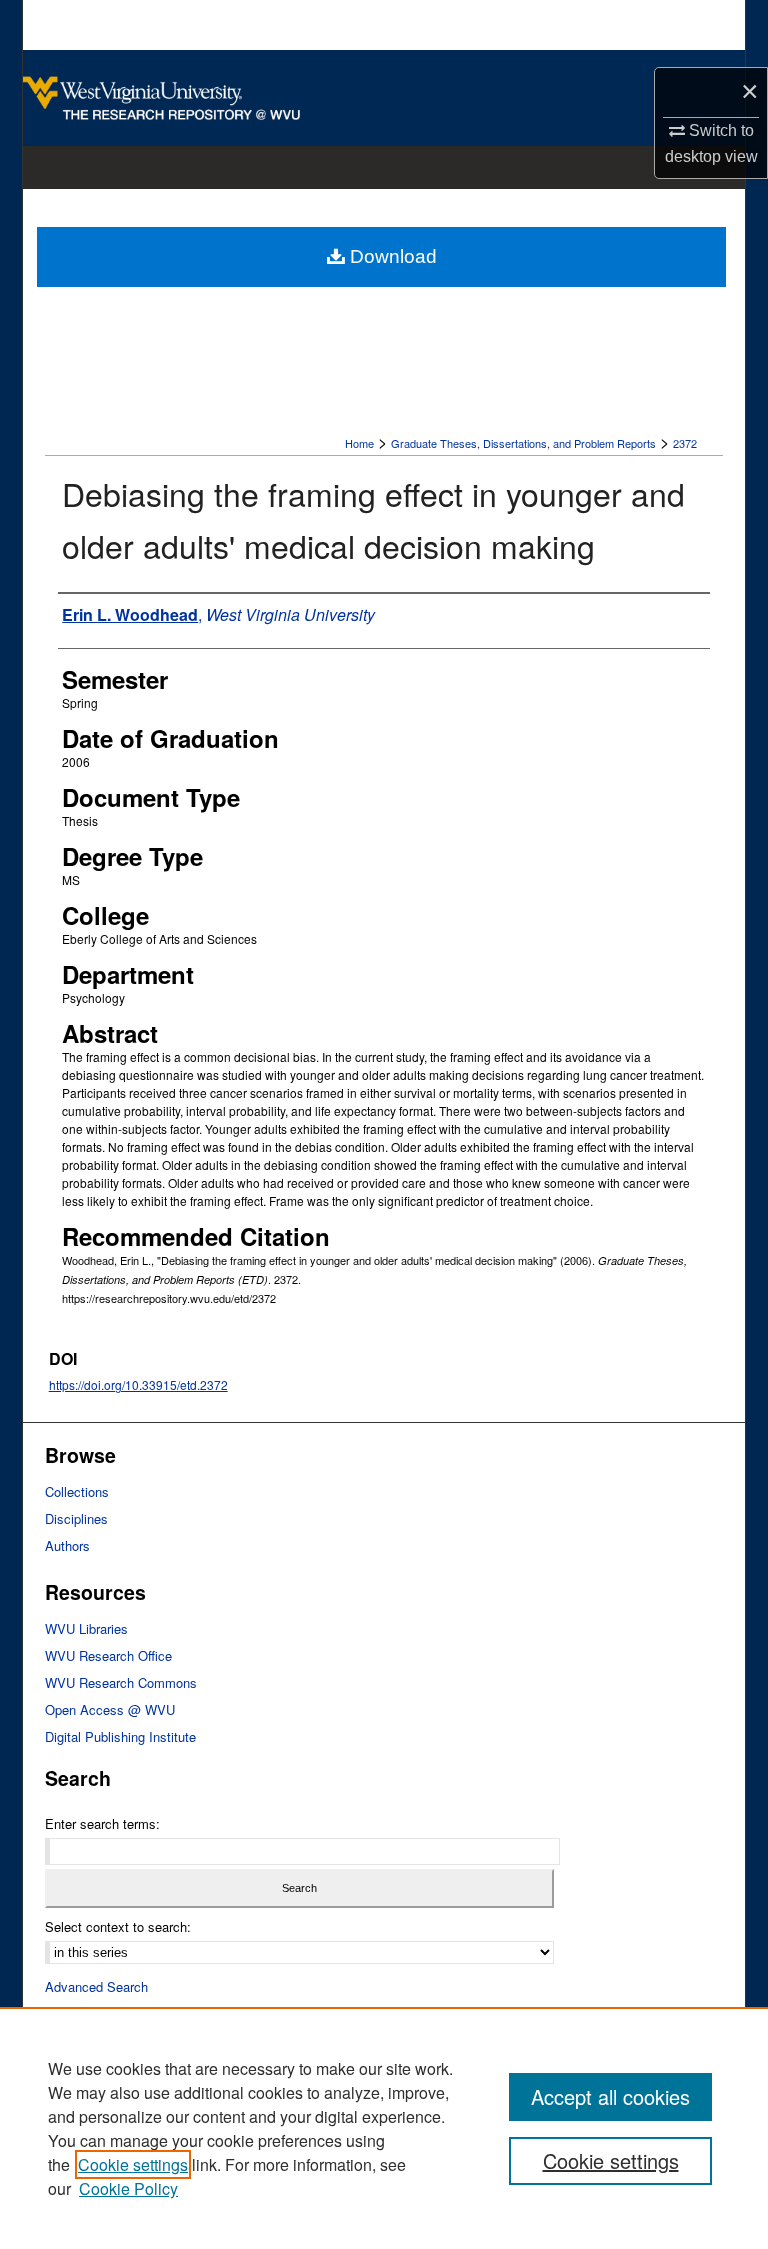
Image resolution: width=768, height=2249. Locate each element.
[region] (384, 2128)
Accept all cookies (610, 2096)
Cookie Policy (128, 2188)
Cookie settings (133, 2164)
